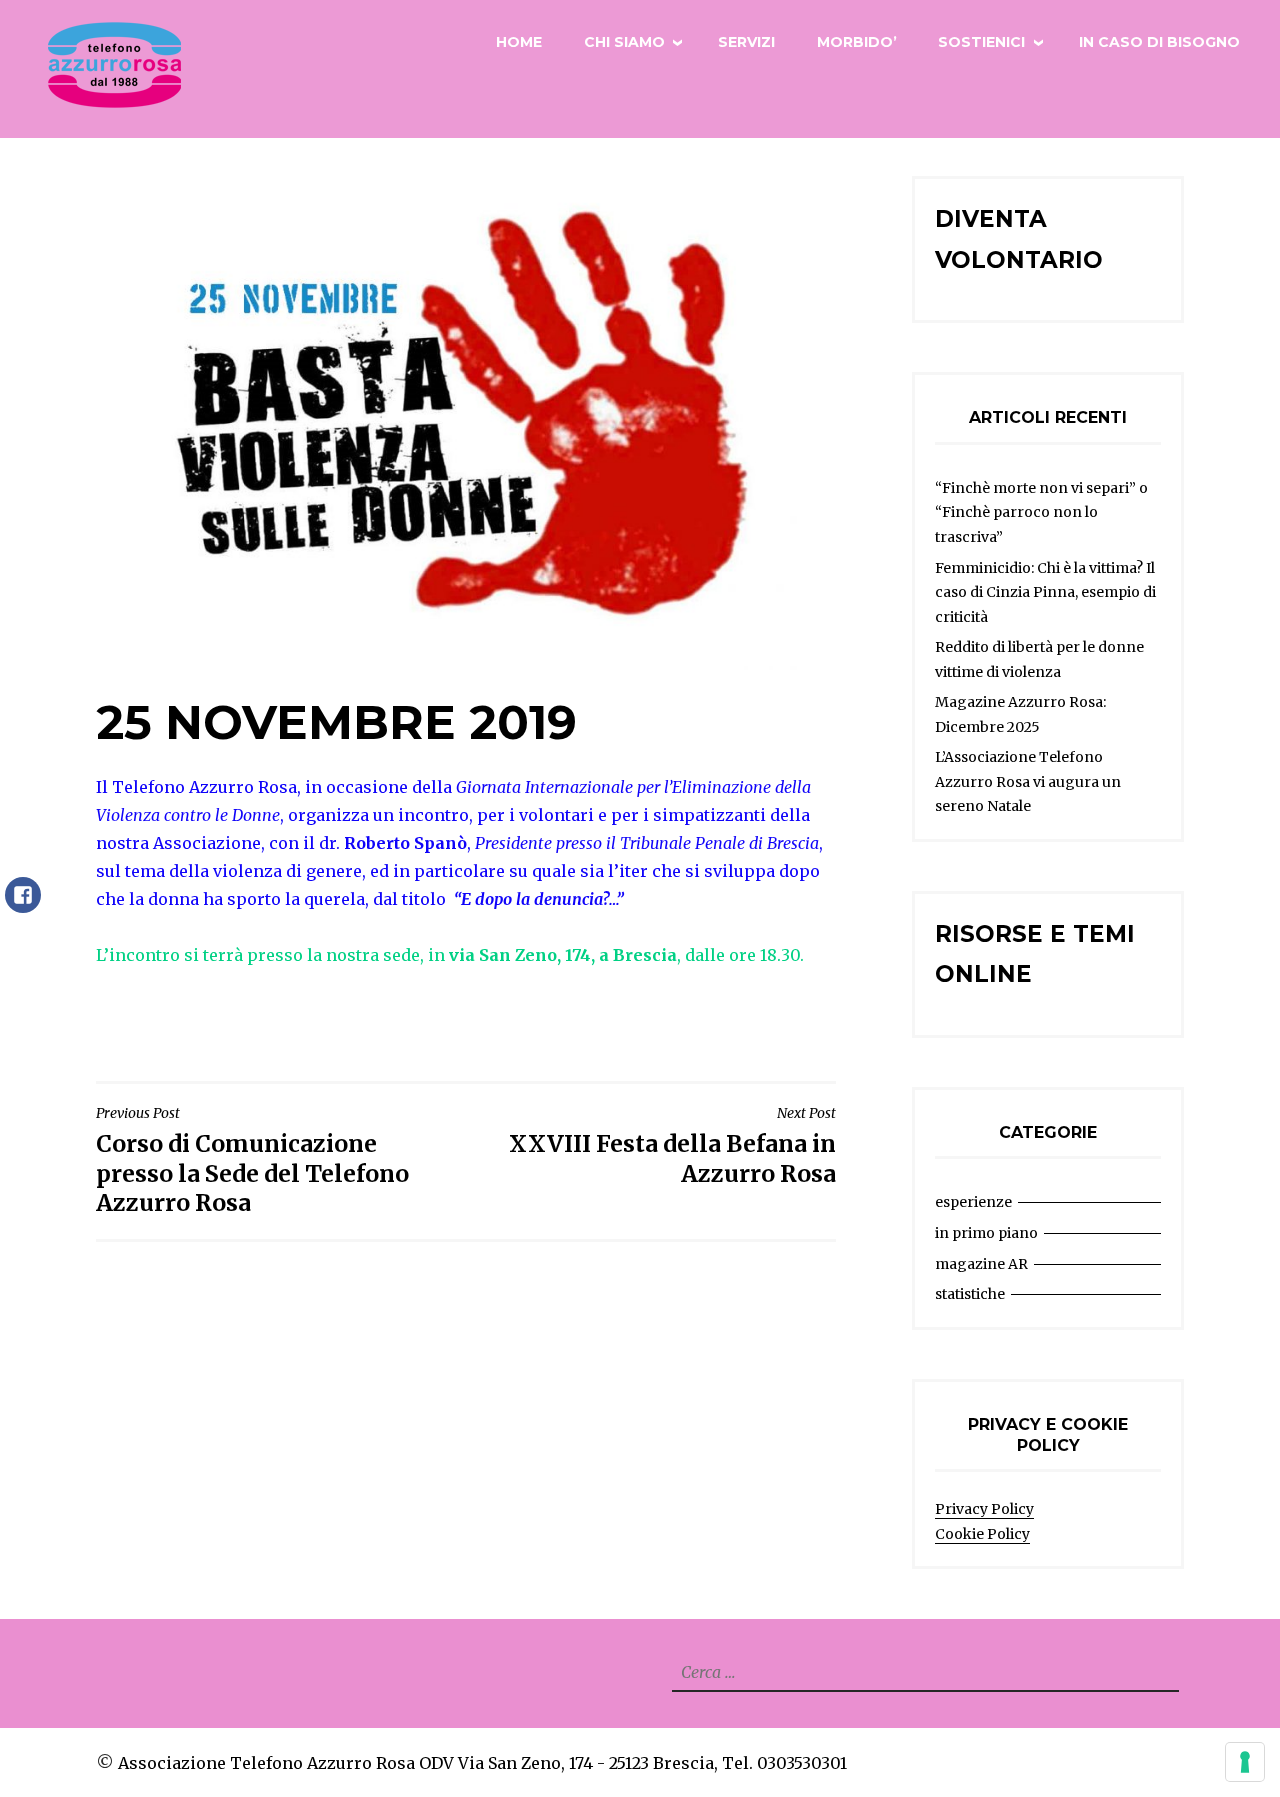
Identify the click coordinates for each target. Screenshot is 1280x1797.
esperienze (973, 1202)
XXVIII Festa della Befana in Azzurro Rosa (672, 1145)
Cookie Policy (982, 1534)
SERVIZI (746, 42)
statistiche (970, 1294)
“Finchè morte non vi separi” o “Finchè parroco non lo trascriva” (1041, 512)
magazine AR (981, 1264)
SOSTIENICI (981, 42)
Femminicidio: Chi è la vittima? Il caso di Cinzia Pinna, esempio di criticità (1045, 592)
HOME (519, 42)
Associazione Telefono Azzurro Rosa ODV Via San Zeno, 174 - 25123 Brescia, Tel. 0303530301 (482, 1763)
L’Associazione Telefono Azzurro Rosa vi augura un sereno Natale (1028, 781)
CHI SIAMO (624, 42)
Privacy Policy (984, 1509)
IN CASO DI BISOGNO (1159, 42)
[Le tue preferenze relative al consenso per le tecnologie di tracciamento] (1245, 1762)
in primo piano (986, 1233)
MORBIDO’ (857, 42)
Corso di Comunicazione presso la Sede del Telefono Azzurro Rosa (252, 1160)
